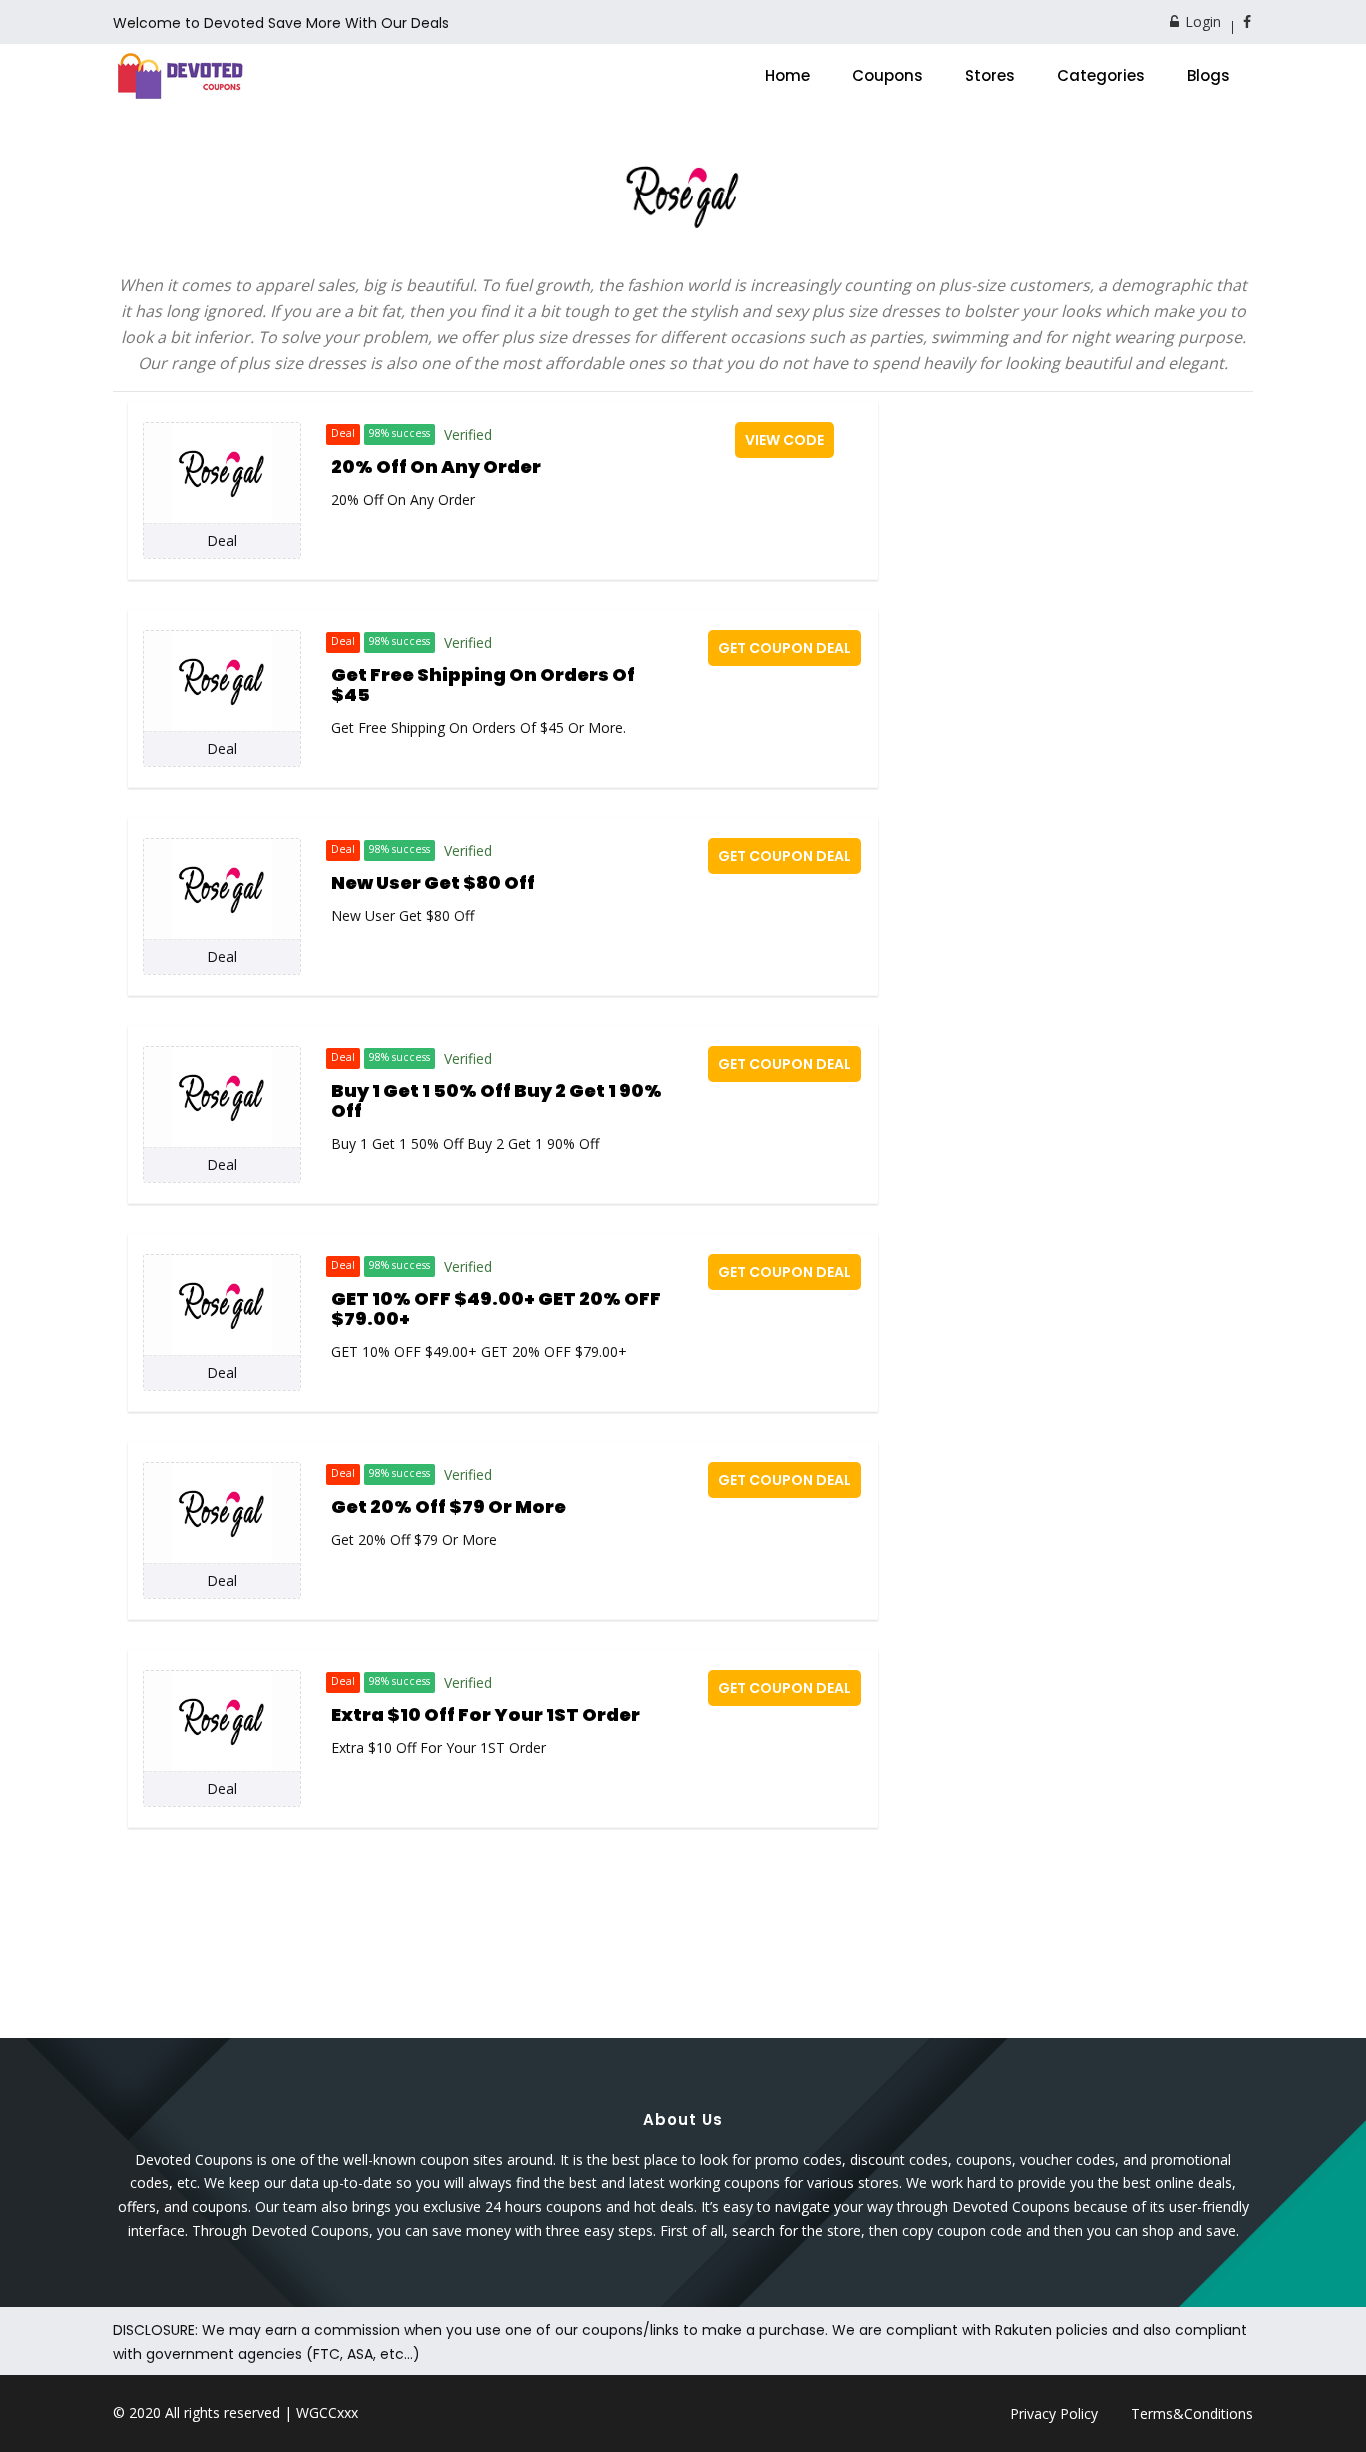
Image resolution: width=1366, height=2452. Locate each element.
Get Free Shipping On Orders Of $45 (483, 684)
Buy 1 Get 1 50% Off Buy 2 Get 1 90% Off (496, 1100)
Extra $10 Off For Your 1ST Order (485, 1714)
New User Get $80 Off (433, 882)
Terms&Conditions (1192, 2413)
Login (1201, 21)
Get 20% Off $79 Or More (448, 1506)
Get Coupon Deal (784, 648)
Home (787, 75)
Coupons (887, 75)
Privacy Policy (1054, 2413)
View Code (784, 440)
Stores (990, 75)
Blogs (1208, 75)
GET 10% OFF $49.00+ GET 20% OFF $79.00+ (496, 1308)
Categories (1101, 75)
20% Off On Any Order (436, 466)
